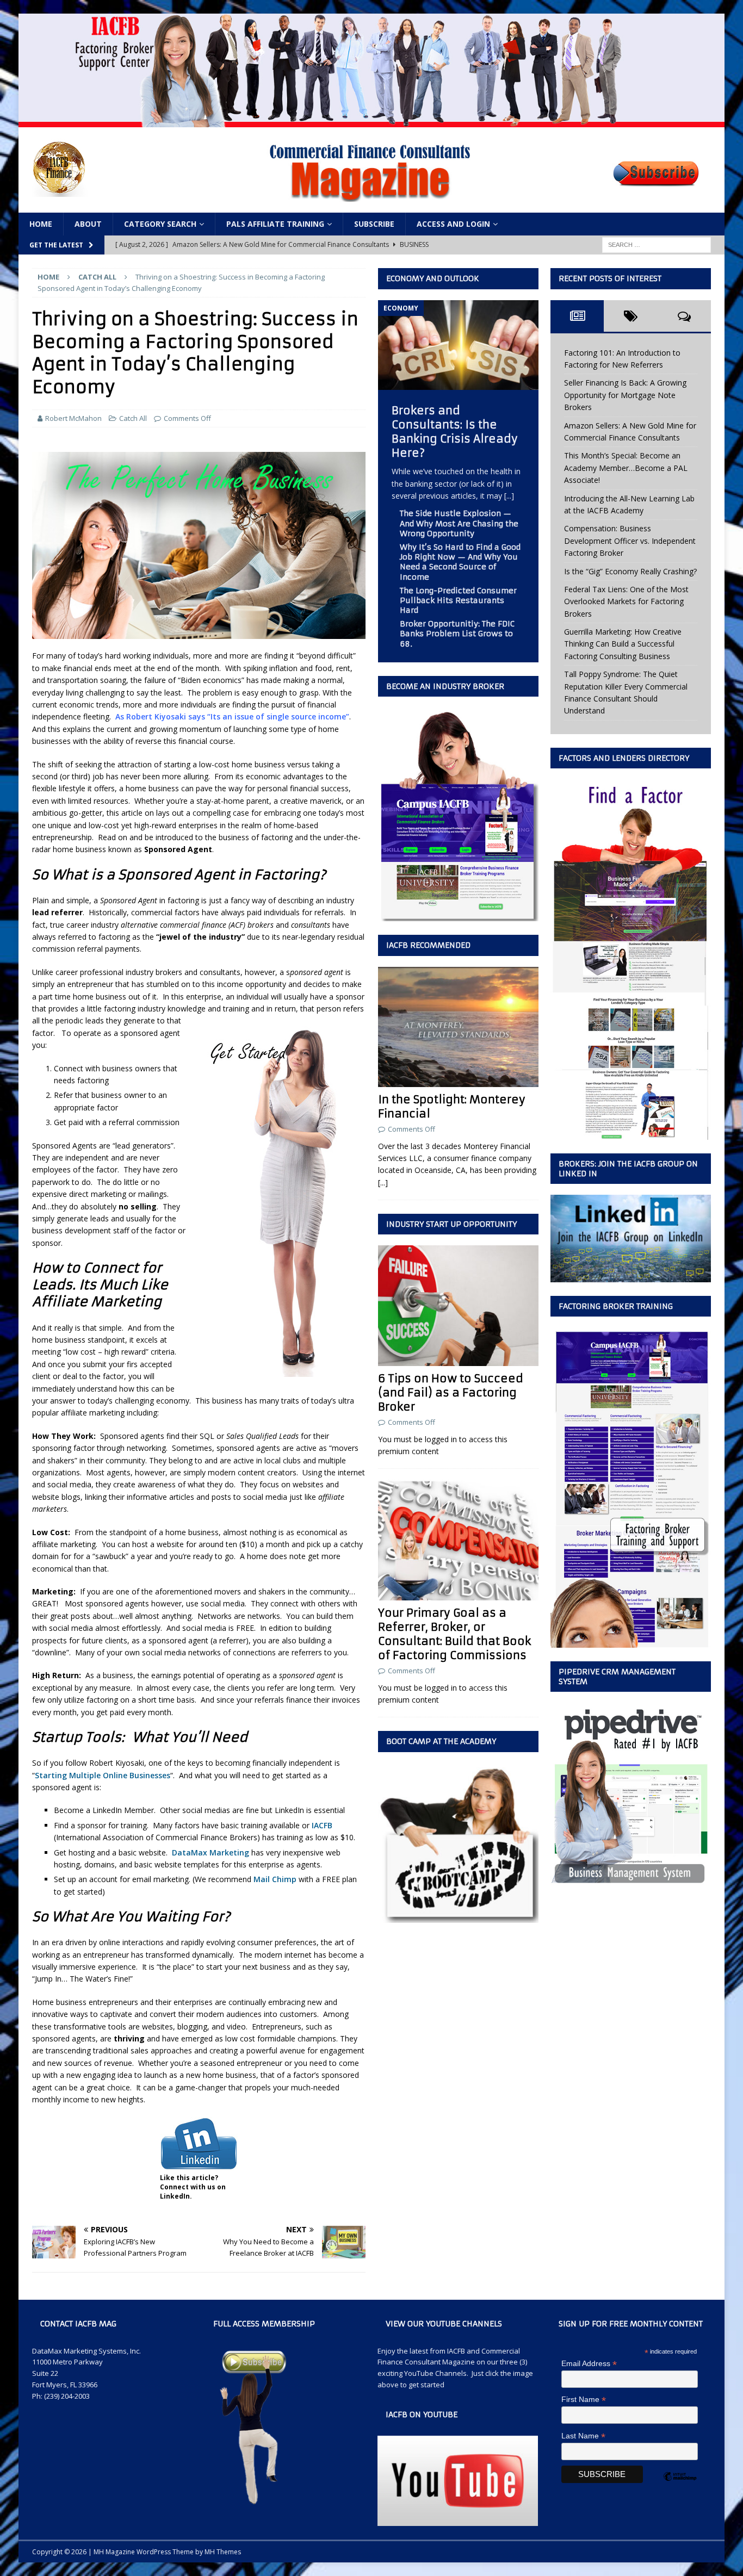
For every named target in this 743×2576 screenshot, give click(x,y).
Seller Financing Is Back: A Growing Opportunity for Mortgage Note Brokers (625, 395)
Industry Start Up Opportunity (451, 1224)
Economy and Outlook (433, 278)
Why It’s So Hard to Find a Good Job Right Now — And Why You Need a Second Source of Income (460, 562)
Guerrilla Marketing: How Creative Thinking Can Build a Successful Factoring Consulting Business (623, 644)
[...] (509, 496)
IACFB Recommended (428, 945)
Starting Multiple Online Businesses (103, 1775)
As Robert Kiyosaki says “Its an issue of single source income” (232, 716)
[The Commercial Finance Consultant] (371, 121)
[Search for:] (657, 244)
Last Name (583, 2436)
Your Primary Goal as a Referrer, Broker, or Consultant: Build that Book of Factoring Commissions (454, 1634)
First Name (584, 2400)
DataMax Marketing (210, 1852)
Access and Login (453, 224)
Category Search (160, 224)
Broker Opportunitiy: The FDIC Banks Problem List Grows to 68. (457, 634)
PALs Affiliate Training (275, 224)
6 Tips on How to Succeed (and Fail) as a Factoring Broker (451, 1392)
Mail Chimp (275, 1879)
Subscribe (374, 224)
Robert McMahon (73, 418)
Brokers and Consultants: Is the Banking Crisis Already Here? (455, 432)
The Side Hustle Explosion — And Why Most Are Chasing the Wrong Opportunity (459, 523)
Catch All (133, 418)
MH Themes (223, 2552)
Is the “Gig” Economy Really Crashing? (630, 571)
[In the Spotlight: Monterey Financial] (458, 1027)
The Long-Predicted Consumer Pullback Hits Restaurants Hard (458, 600)
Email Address (589, 2364)
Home (41, 224)
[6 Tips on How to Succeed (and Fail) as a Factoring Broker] (458, 1305)
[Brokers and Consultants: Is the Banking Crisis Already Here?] (458, 384)
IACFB (322, 1825)
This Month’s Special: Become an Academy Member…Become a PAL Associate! (626, 468)
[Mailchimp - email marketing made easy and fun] (680, 2486)
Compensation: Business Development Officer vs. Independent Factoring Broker (630, 541)
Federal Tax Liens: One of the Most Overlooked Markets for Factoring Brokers (626, 601)
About (88, 224)
